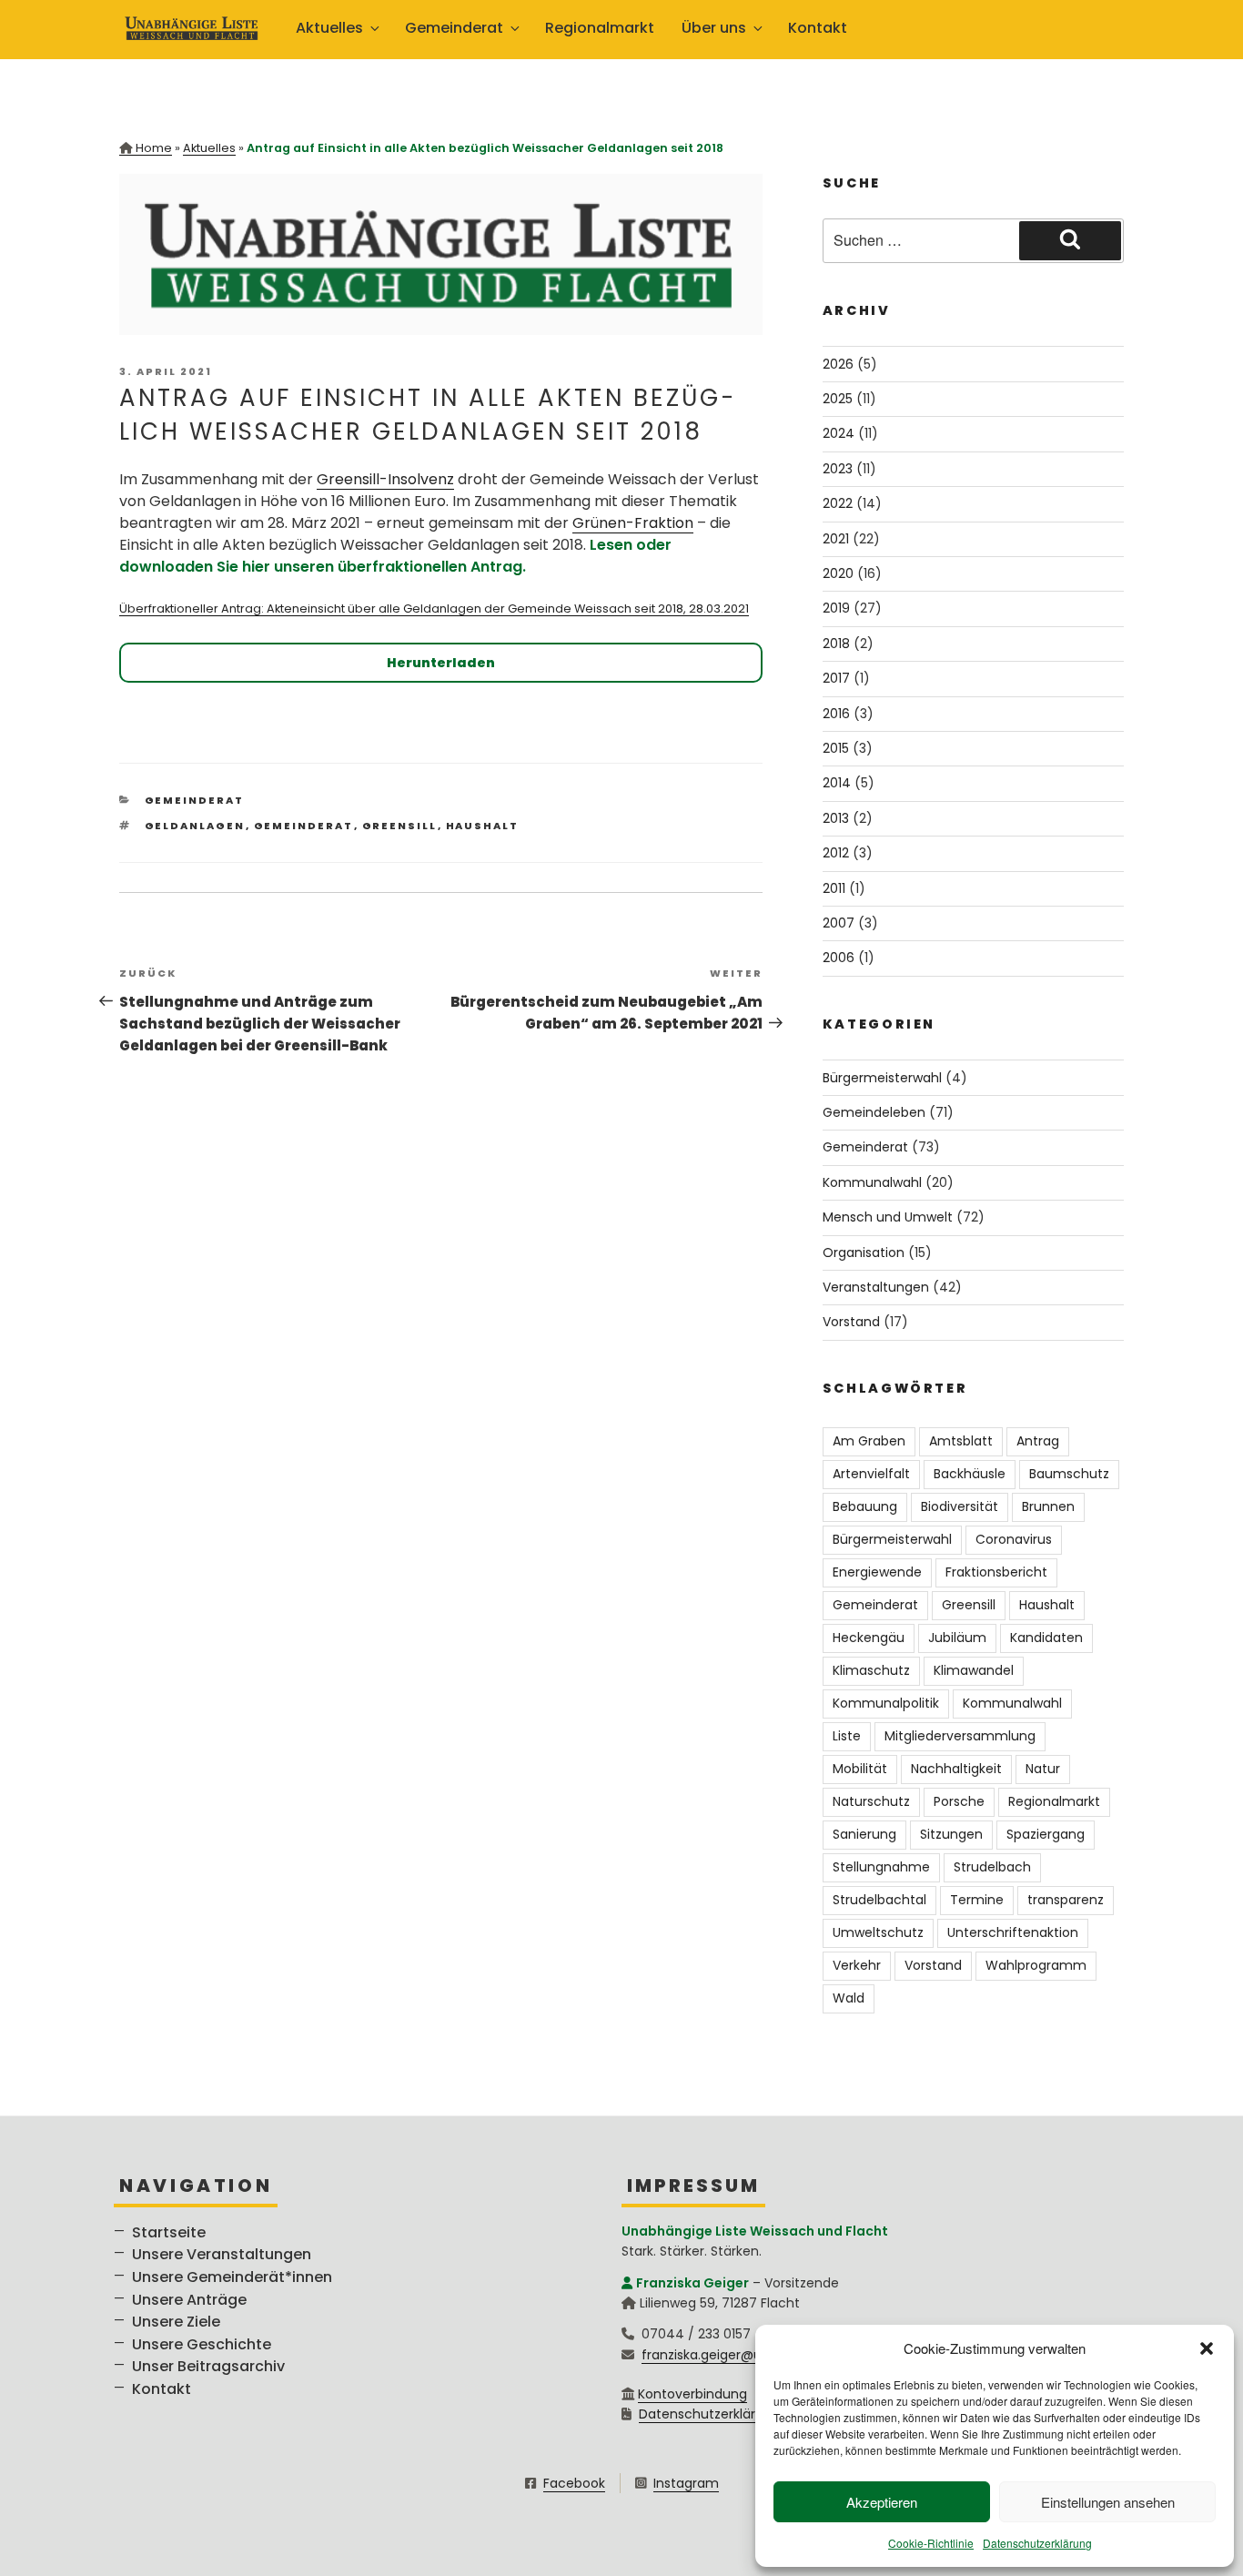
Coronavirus (1014, 1539)
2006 (839, 958)
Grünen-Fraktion (633, 523)
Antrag (1038, 1441)
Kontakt (818, 28)
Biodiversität (960, 1506)
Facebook (574, 2483)
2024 (839, 433)
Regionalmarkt (600, 28)
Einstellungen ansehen (1108, 2502)
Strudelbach (992, 1867)
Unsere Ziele (176, 2322)
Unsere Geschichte (202, 2344)
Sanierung (864, 1834)
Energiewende (877, 1572)
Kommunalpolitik (886, 1703)
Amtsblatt (961, 1441)
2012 (836, 853)
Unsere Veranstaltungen (222, 2254)
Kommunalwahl (872, 1182)
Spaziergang (1046, 1834)
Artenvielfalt (871, 1474)
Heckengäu (869, 1638)
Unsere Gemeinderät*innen (232, 2277)
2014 (837, 783)
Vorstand (851, 1322)
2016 (836, 714)
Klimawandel (974, 1670)
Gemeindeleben (874, 1112)
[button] (1207, 2348)
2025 (838, 399)
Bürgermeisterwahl (882, 1078)
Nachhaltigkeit (956, 1769)
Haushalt (483, 826)
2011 (834, 888)
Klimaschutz (871, 1670)
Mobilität (860, 1769)
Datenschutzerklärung (1037, 2543)
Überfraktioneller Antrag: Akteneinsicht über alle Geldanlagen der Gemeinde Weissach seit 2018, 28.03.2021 (434, 609)
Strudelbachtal (879, 1900)
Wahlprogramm (1036, 1965)
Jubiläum (957, 1638)
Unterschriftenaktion (1013, 1932)
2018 (836, 644)
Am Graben (869, 1441)
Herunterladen (441, 663)
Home (154, 148)
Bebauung (865, 1506)
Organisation (864, 1253)
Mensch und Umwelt (888, 1217)
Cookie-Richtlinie (931, 2543)
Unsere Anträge (189, 2300)
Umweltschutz (878, 1932)
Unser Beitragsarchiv (208, 2366)
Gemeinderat (195, 800)
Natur (1043, 1769)
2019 (836, 608)
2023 (838, 469)
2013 (836, 818)
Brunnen (1048, 1506)
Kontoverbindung (692, 2394)
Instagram (686, 2483)
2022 (838, 503)
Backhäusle (970, 1474)
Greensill (400, 826)
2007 (839, 923)
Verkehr (857, 1965)
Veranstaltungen (876, 1287)
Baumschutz (1069, 1474)
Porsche (959, 1801)
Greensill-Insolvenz (385, 479)
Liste (847, 1736)
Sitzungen (951, 1834)
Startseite (169, 2232)
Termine (977, 1900)
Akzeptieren (882, 2502)
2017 (836, 678)
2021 (836, 539)
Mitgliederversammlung (960, 1736)
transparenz (1066, 1900)
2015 (836, 748)
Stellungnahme (881, 1867)
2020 (838, 573)
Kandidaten (1046, 1638)
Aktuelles (209, 148)
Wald (849, 1998)
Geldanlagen (195, 826)
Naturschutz (871, 1801)
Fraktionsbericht (996, 1572)
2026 (838, 364)
